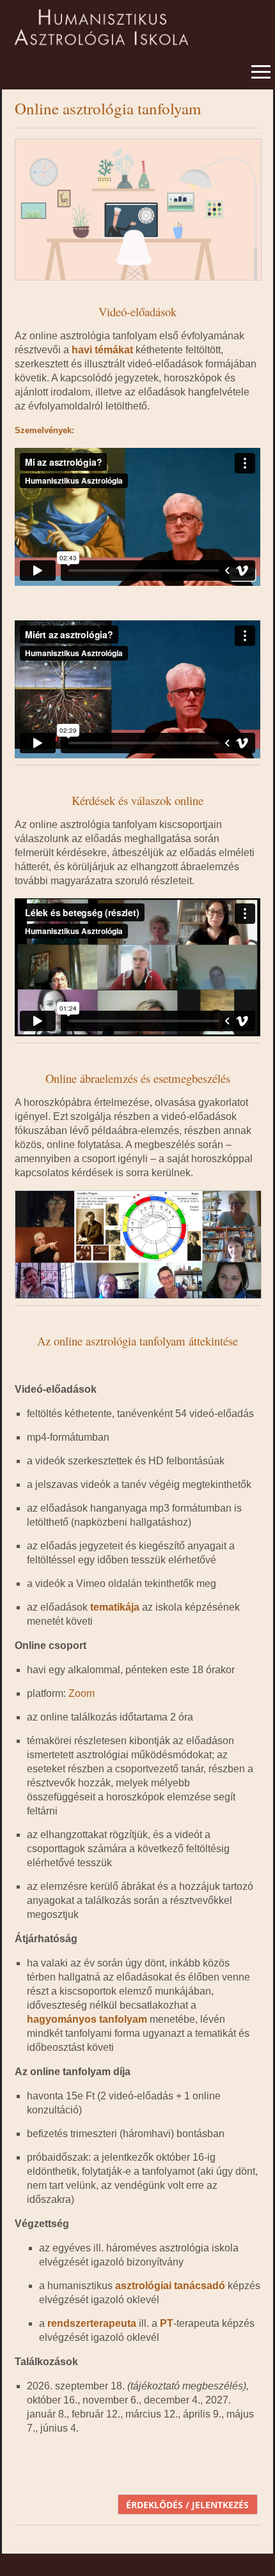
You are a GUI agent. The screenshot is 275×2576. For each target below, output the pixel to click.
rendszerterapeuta (92, 2323)
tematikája (115, 1607)
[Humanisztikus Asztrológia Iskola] (137, 22)
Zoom (82, 1693)
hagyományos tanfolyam (87, 2019)
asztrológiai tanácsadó (170, 2286)
